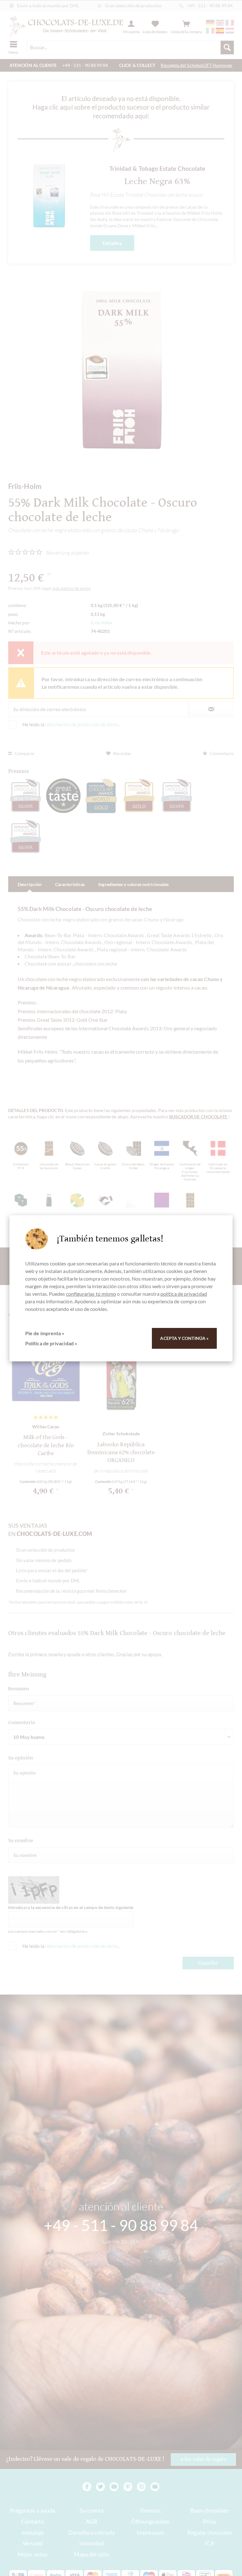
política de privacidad (184, 1294)
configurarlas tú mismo (91, 1294)
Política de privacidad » (51, 1343)
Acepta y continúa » (184, 1338)
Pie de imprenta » (45, 1333)
